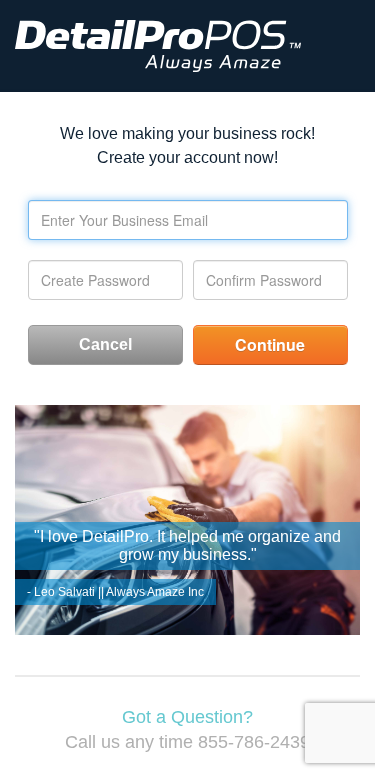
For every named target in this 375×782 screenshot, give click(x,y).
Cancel (105, 344)
